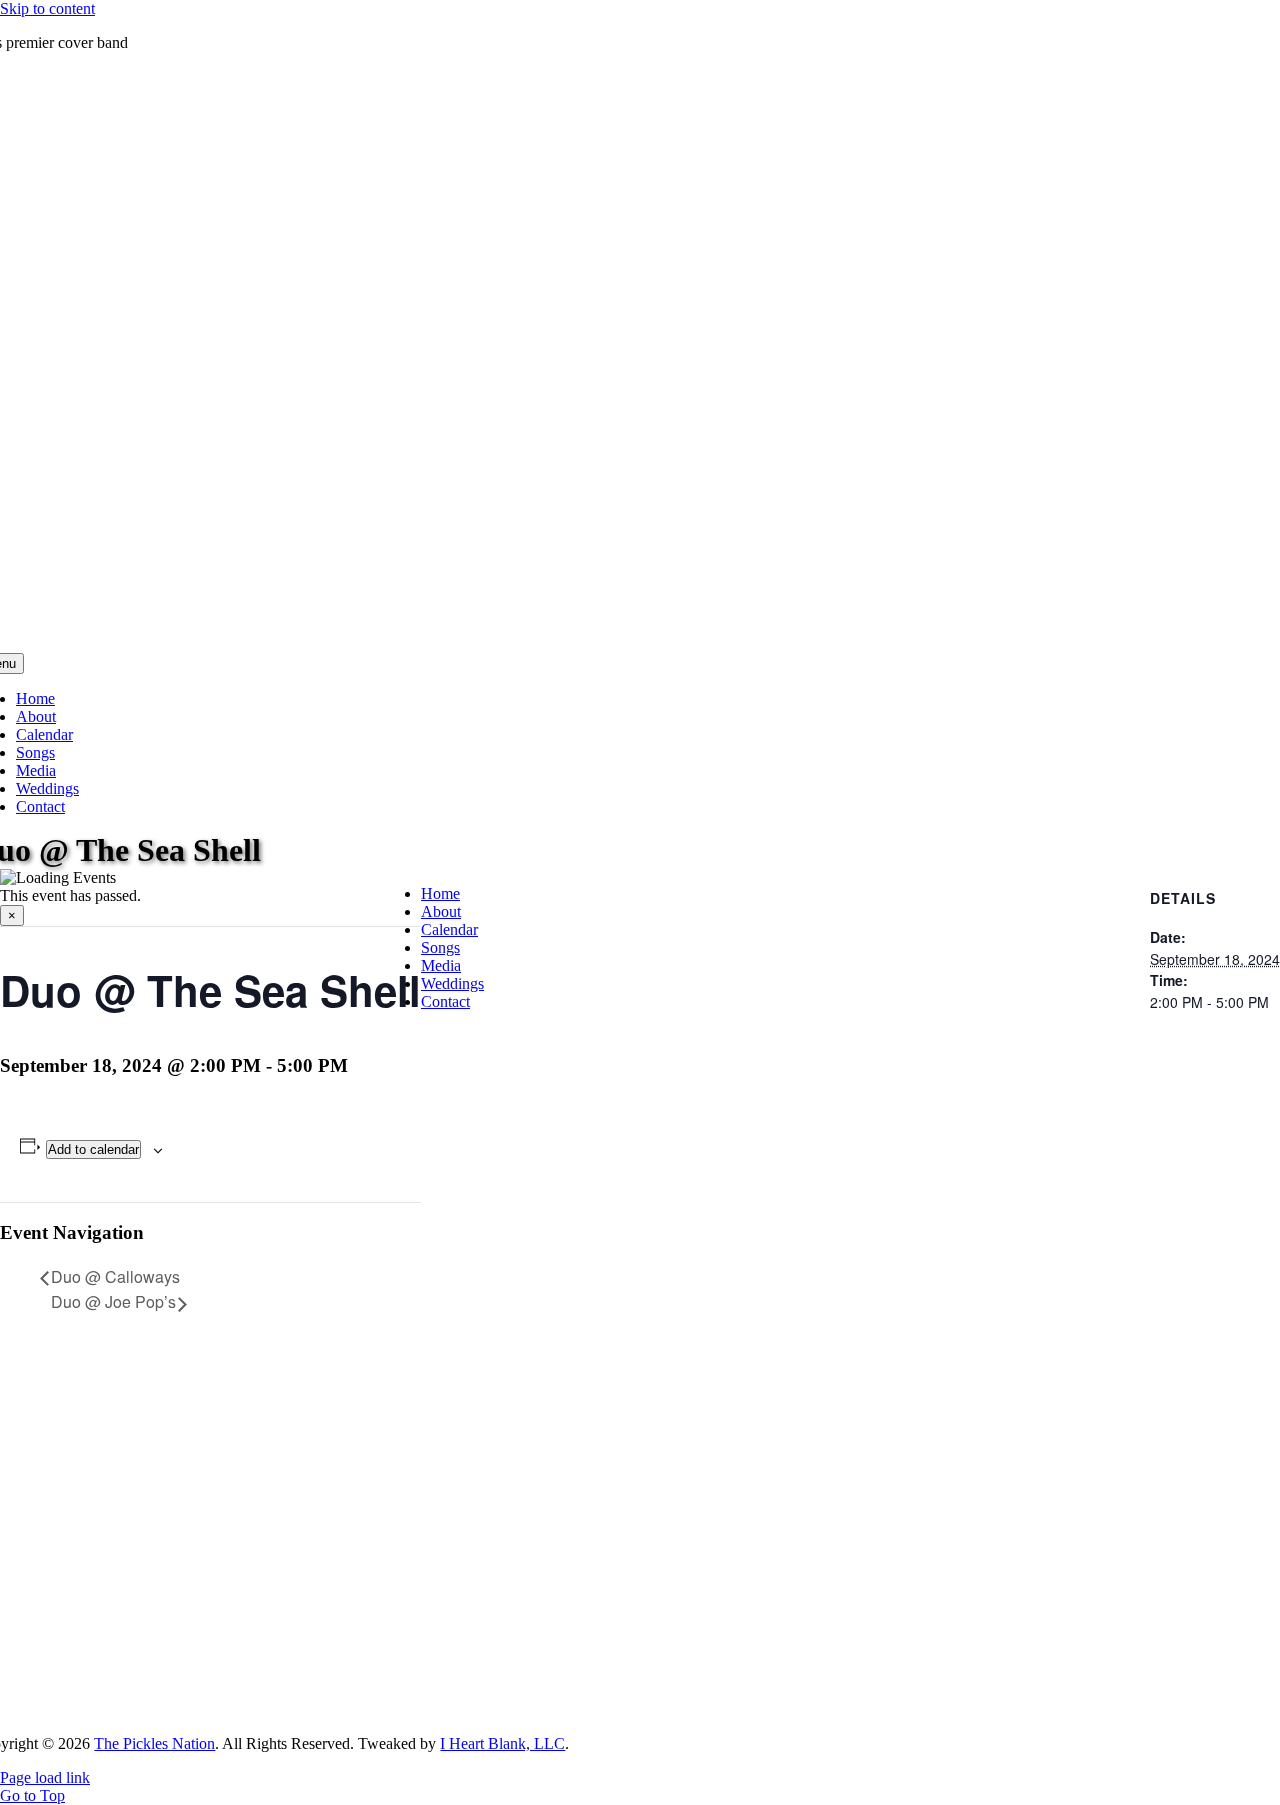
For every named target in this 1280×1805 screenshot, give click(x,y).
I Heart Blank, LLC (502, 1743)
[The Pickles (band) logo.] (630, 1709)
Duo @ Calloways (115, 1276)
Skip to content (47, 8)
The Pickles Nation (154, 1743)
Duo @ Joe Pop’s (113, 1301)
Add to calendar (93, 1149)
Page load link (45, 1777)
